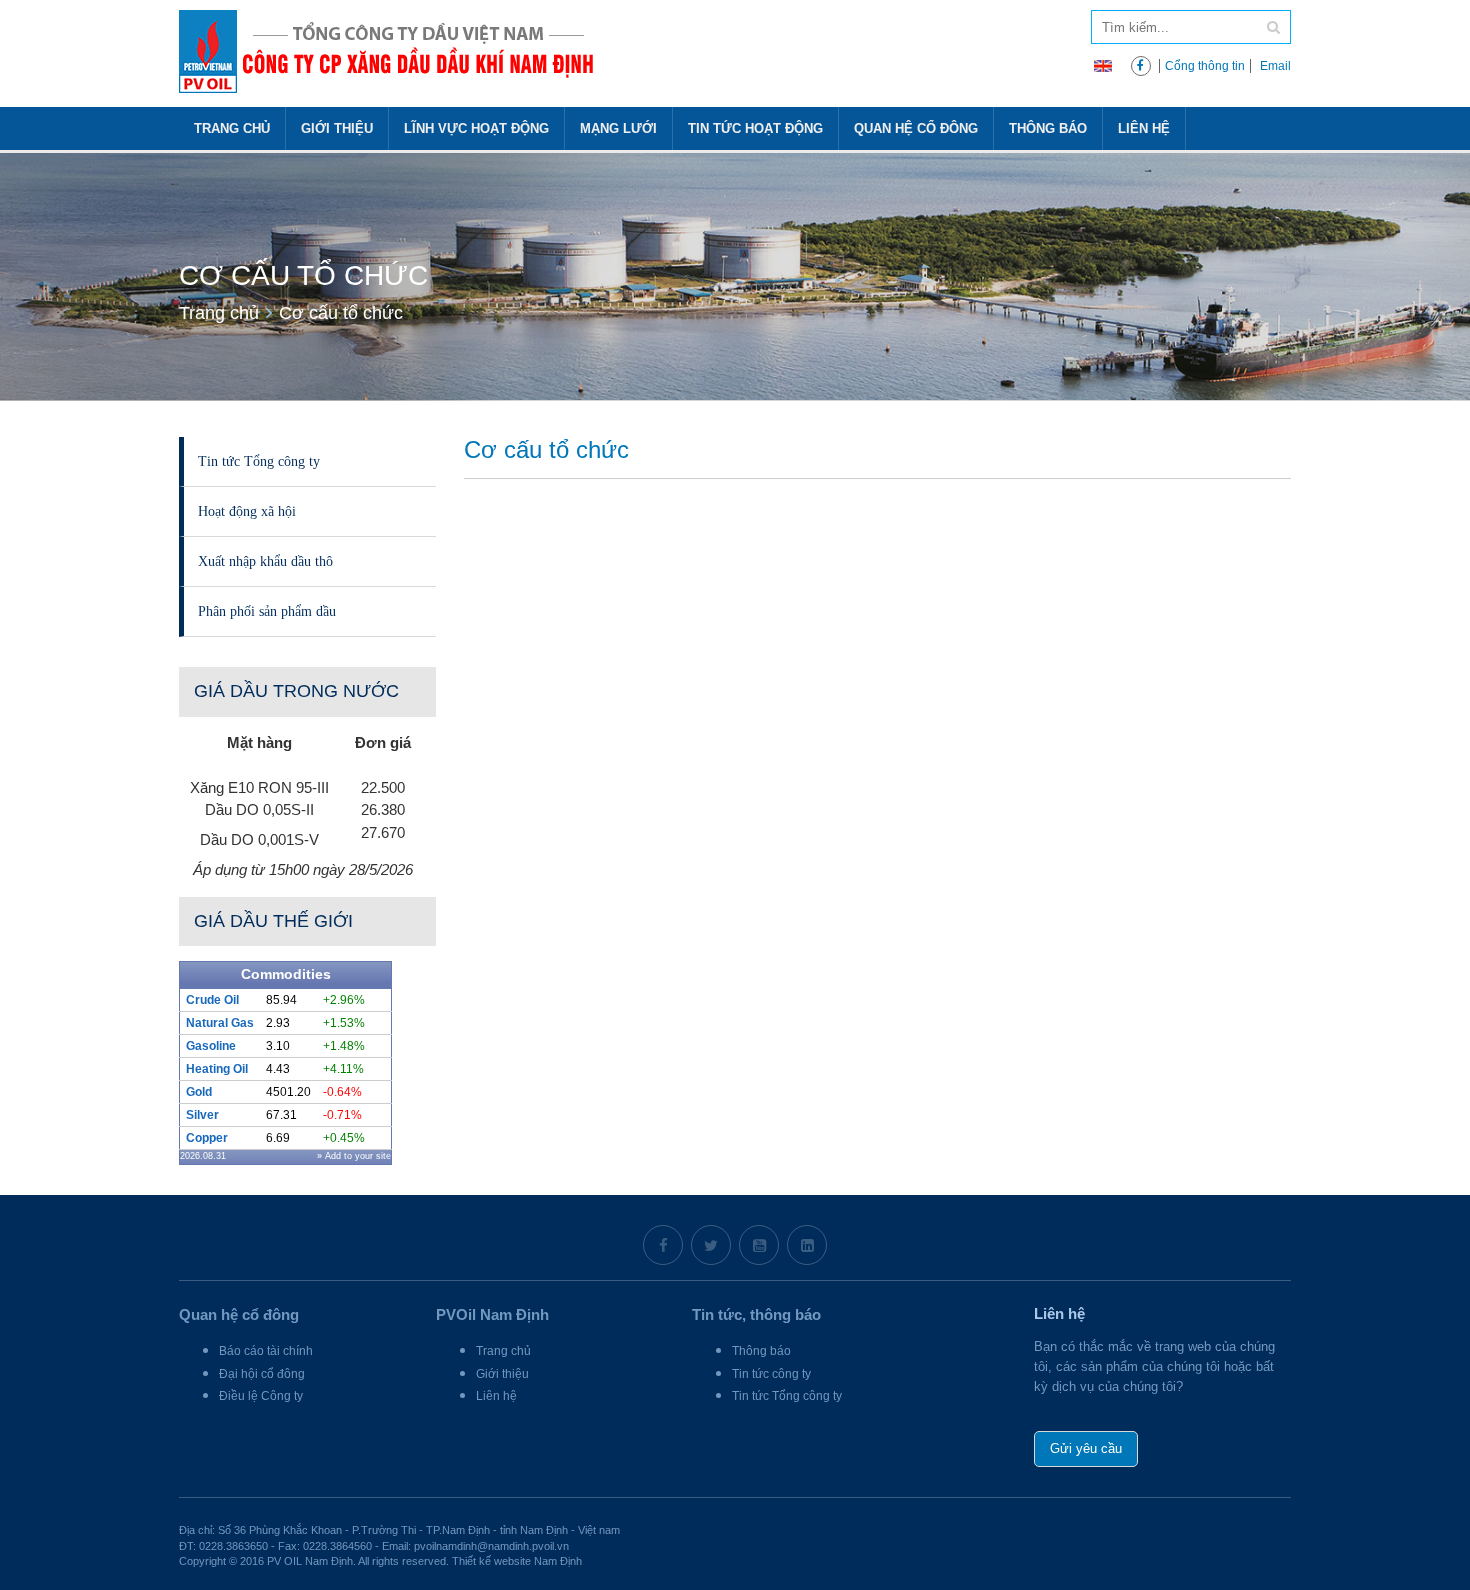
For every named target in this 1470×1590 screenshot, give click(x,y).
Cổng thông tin (1205, 66)
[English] (1103, 64)
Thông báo (1048, 128)
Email (1275, 66)
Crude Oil (212, 1000)
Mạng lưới (618, 128)
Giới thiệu (337, 128)
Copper (207, 1138)
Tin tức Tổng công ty (259, 461)
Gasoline (211, 1046)
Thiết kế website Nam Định (517, 1561)
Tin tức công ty (771, 1374)
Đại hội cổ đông (262, 1374)
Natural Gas (220, 1023)
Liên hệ (1144, 128)
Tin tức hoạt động (755, 128)
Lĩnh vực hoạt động (476, 128)
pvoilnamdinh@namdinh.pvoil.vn (491, 1546)
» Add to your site (354, 1156)
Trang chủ (232, 128)
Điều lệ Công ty (261, 1396)
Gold (199, 1092)
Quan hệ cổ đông (916, 128)
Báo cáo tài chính (266, 1351)
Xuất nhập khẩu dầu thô (265, 561)
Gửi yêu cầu (1086, 1448)
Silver (202, 1115)
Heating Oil (217, 1069)
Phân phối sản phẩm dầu (267, 611)
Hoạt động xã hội (247, 511)
